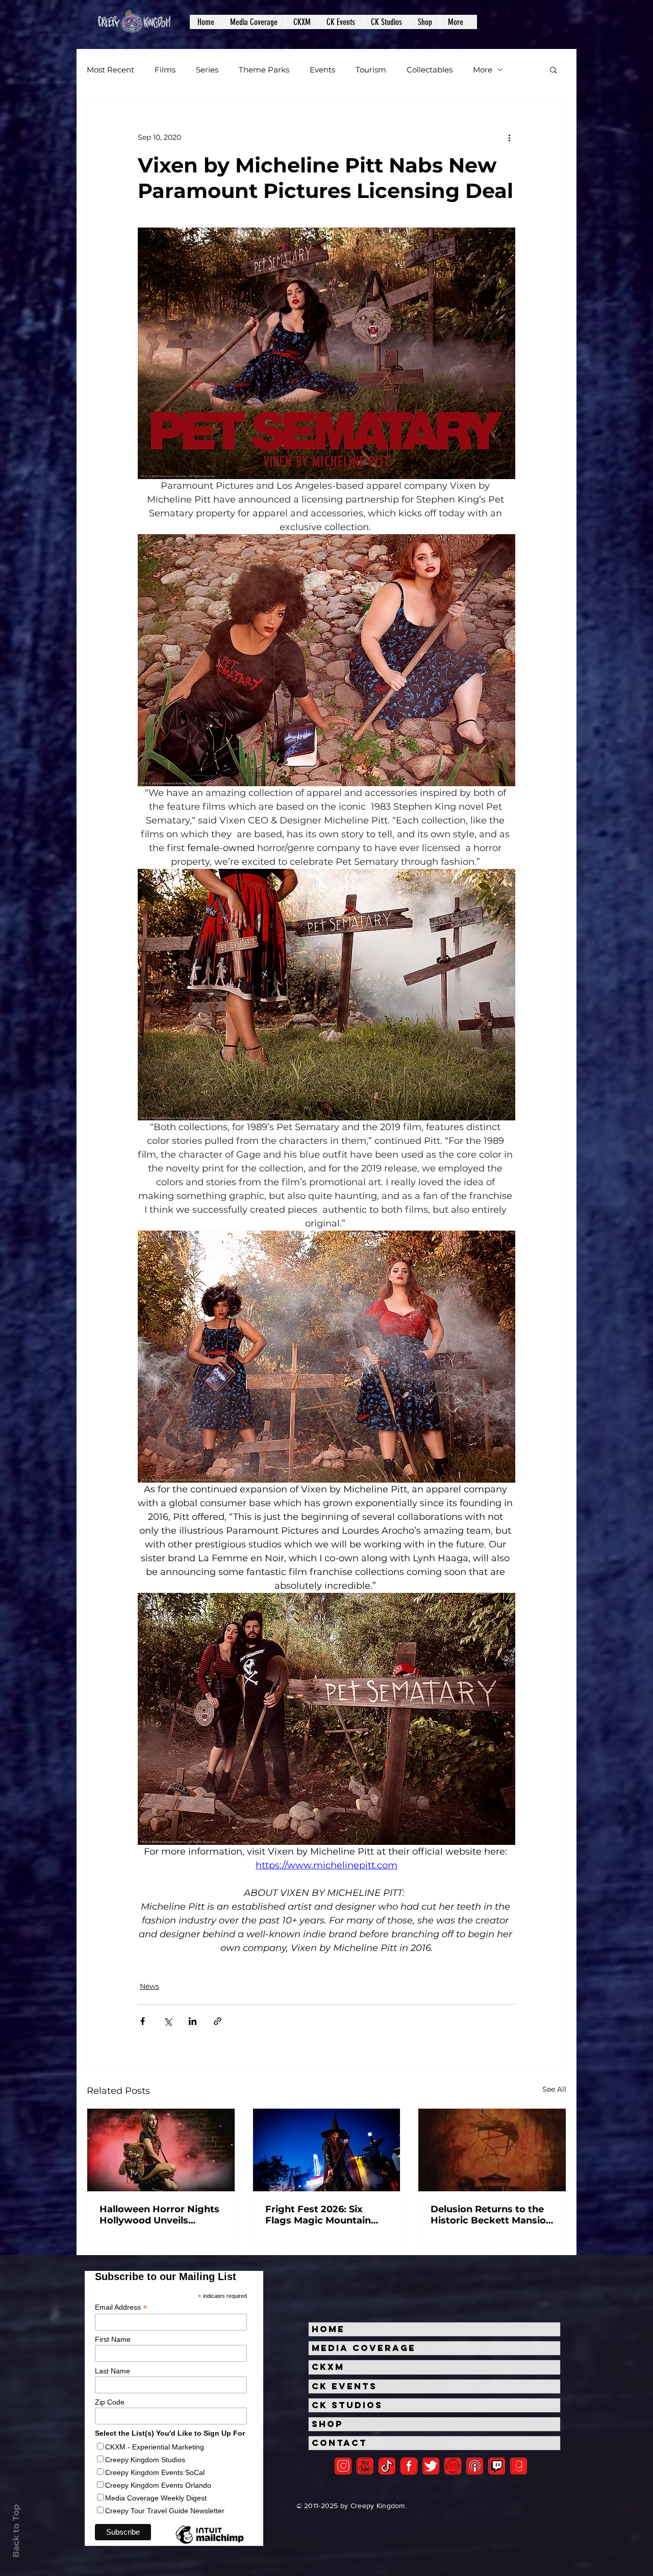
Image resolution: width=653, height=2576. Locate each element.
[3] (409, 2466)
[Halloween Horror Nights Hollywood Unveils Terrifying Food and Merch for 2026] (161, 2150)
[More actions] (509, 137)
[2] (343, 2466)
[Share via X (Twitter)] (168, 2021)
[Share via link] (218, 2021)
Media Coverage (364, 2348)
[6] (453, 2466)
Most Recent (110, 70)
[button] (254, 22)
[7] (475, 2466)
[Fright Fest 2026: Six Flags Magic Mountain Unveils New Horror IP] (327, 2150)
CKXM (328, 2367)
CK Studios (347, 2405)
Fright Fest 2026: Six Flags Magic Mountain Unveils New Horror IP (318, 2215)
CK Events (344, 2386)
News (149, 1986)
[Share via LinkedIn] (193, 2021)
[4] (431, 2466)
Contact (340, 2443)
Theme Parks (264, 70)
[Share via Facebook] (143, 2021)
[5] (365, 2466)
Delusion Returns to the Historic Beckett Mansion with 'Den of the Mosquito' (491, 2215)
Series (207, 70)
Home (328, 2329)
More (483, 70)
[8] (497, 2466)
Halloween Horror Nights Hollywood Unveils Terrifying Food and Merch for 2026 (159, 2215)
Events (322, 70)
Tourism (371, 70)
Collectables (430, 70)
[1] (387, 2466)
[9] (519, 2466)
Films (165, 70)
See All (554, 2089)
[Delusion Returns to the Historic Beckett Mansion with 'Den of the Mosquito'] (492, 2150)
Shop (328, 2424)
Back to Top (16, 2531)
